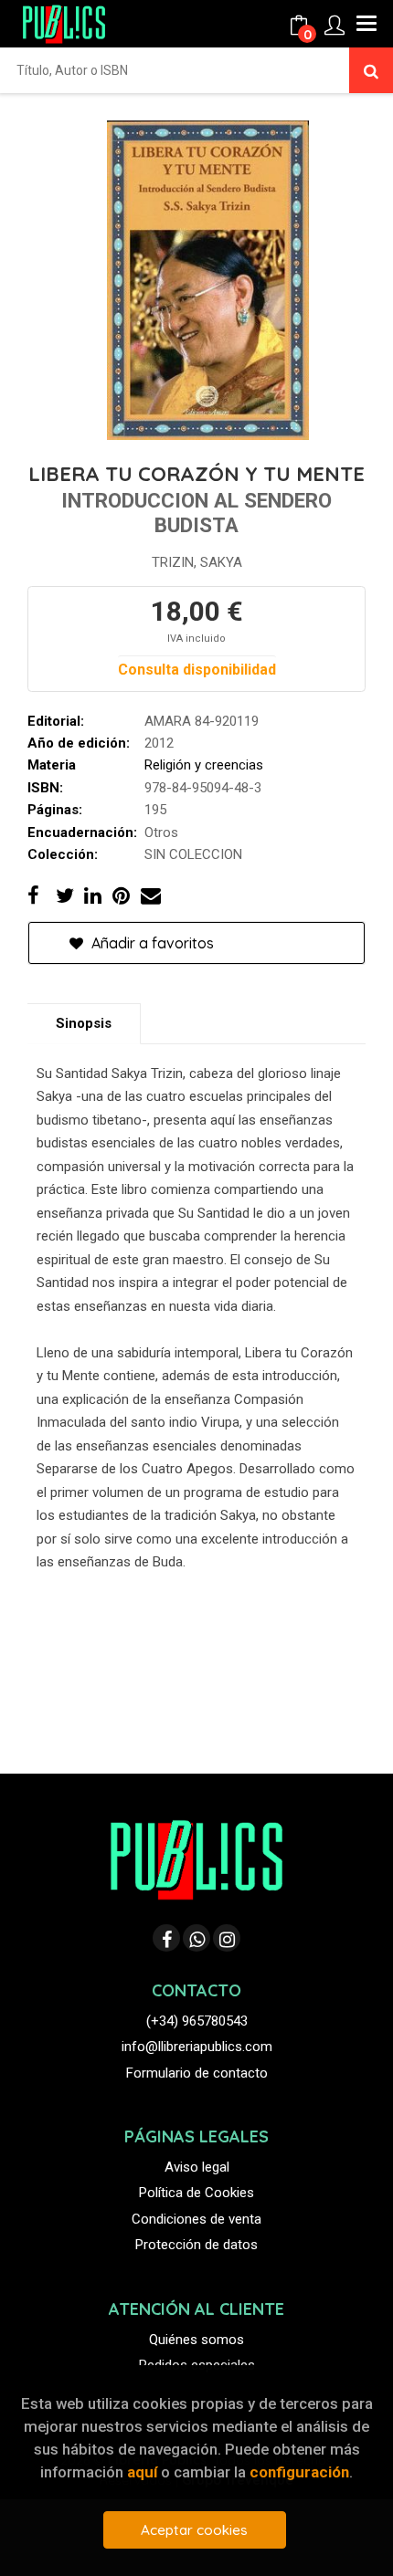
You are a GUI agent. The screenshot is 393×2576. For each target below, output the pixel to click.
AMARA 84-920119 (202, 721)
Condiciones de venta (196, 2219)
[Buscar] (371, 70)
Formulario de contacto (197, 2073)
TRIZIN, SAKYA (197, 562)
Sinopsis (84, 1023)
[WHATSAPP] (196, 1938)
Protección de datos (196, 2245)
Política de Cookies (196, 2193)
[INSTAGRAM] (227, 1938)
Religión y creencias (204, 765)
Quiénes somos (196, 2340)
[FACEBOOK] (166, 1938)
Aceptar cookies (194, 2530)
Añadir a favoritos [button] (151, 943)
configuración (299, 2472)
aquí (142, 2472)
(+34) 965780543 (197, 2021)
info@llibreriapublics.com (197, 2047)
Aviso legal (197, 2167)
